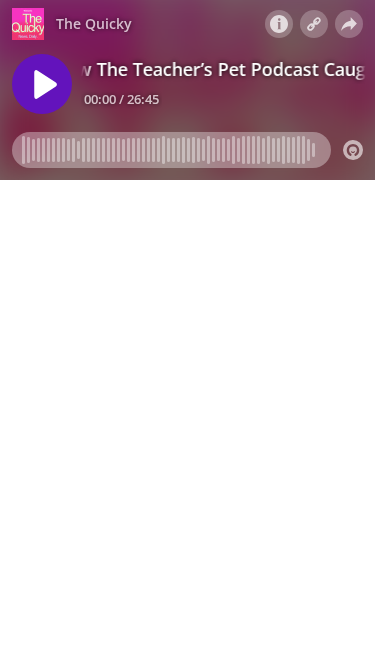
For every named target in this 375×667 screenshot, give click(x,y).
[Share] (349, 24)
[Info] (279, 24)
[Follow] (314, 24)
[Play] (42, 84)
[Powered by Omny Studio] (353, 150)
